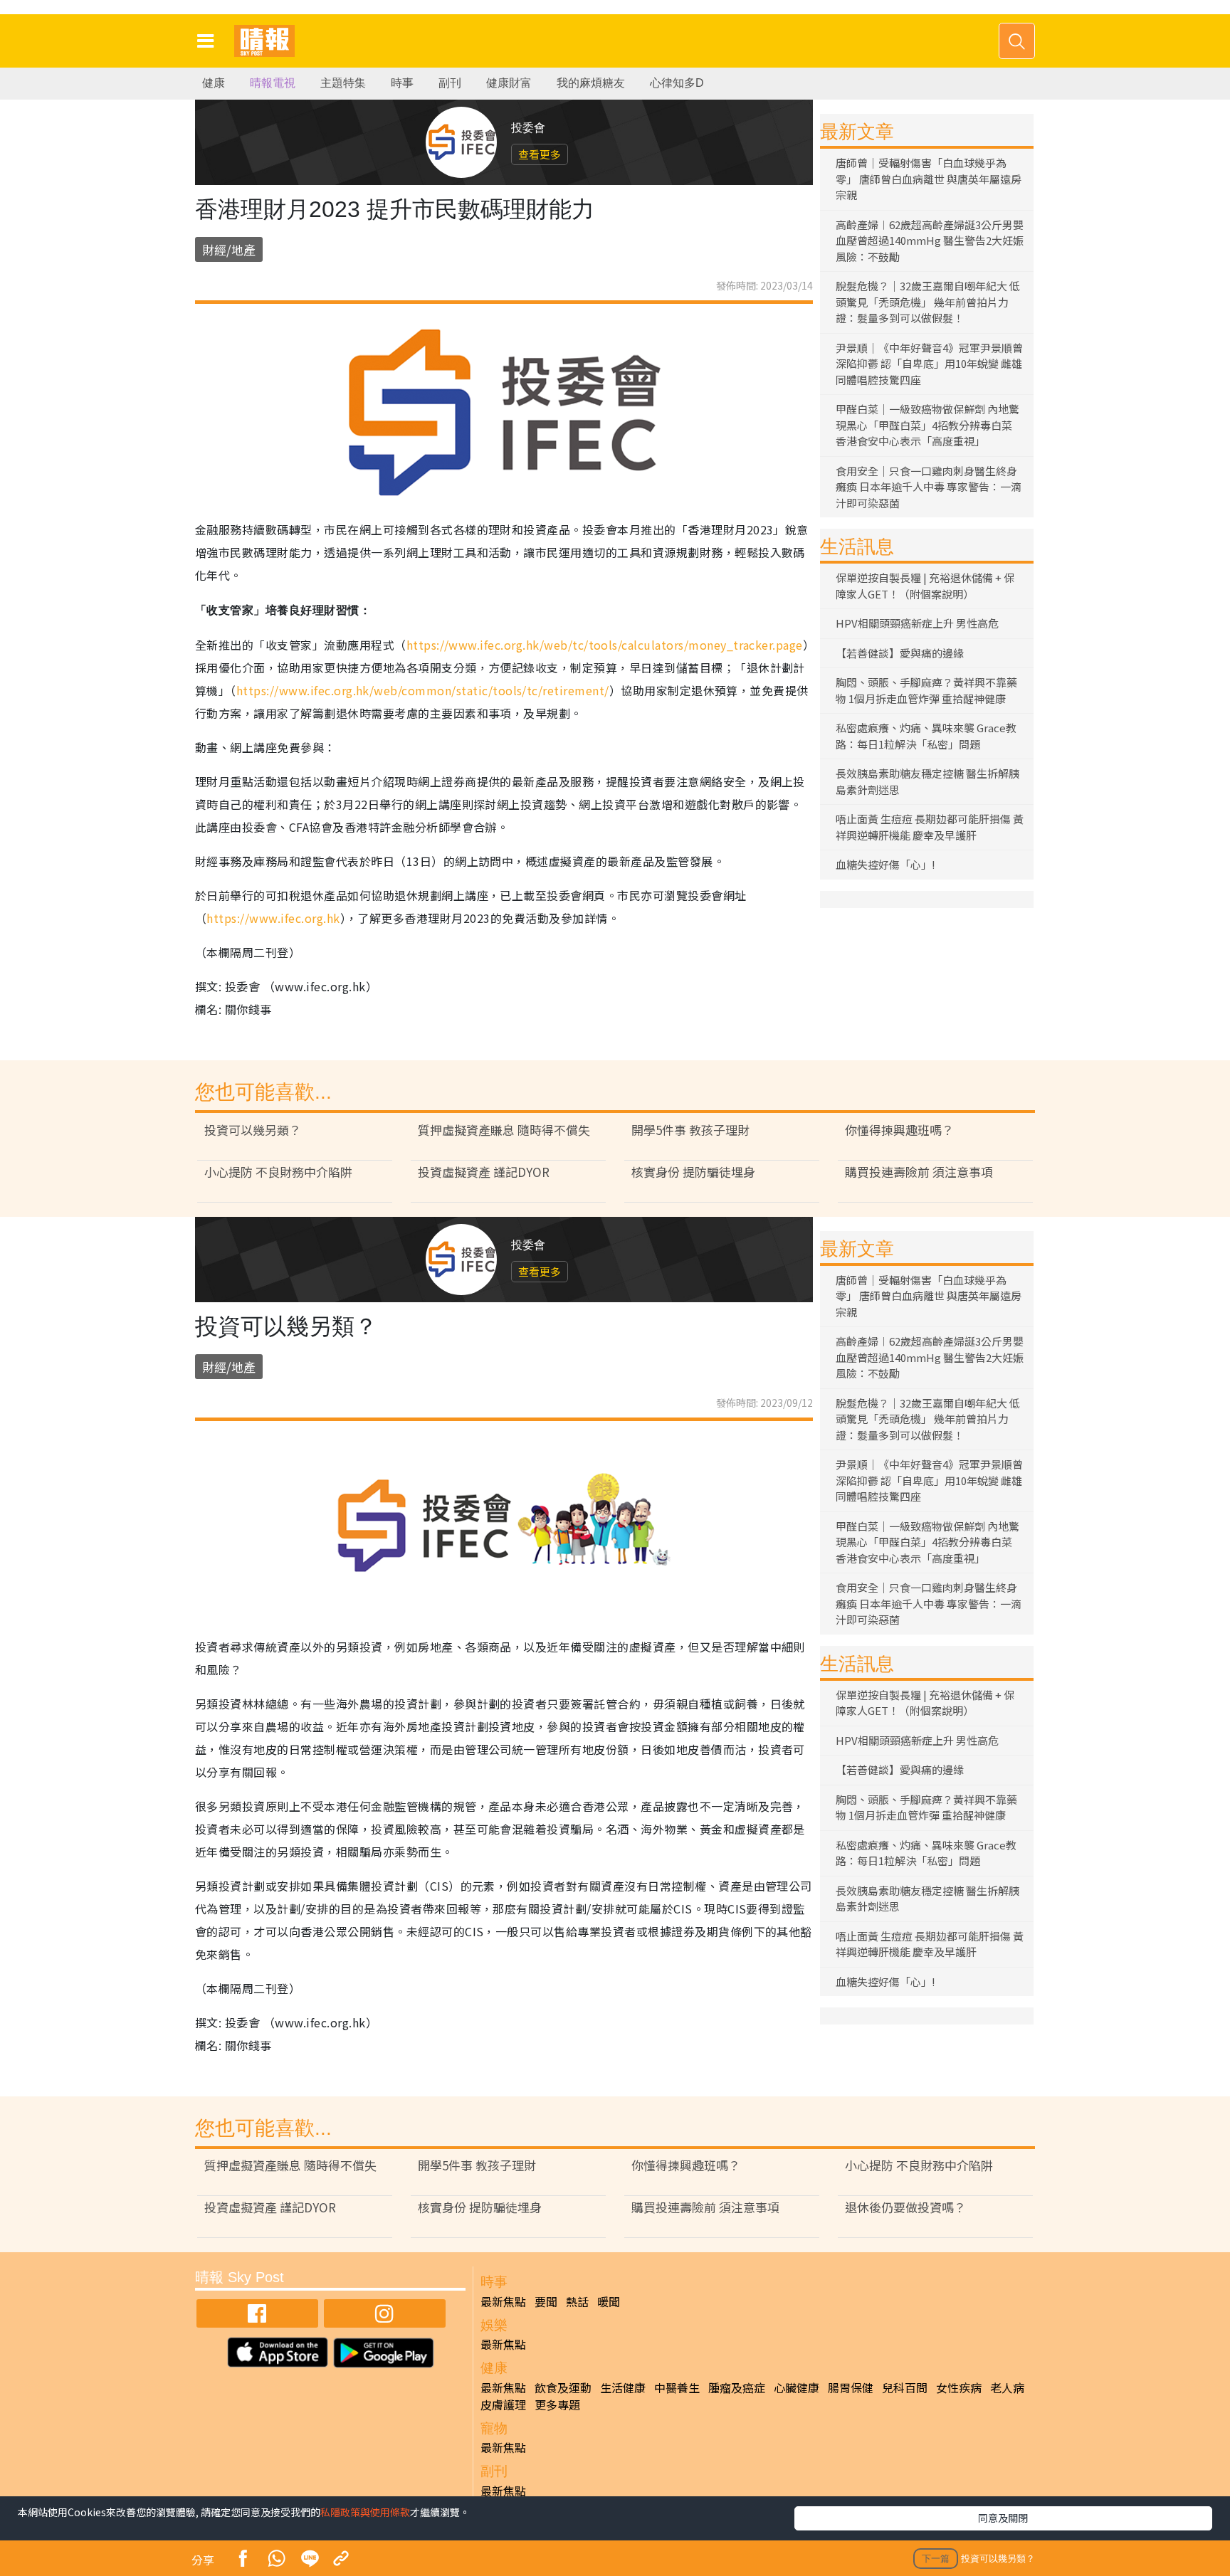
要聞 (546, 2301)
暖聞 (609, 2301)
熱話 (577, 2301)
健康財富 (509, 83)
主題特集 (343, 83)
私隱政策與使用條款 (365, 2512)
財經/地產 (229, 249)
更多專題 (557, 2405)
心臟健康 (797, 2387)
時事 (402, 83)
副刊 (450, 83)
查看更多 (540, 154)
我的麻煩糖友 (591, 83)
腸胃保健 (851, 2387)
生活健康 (623, 2387)
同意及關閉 (1003, 2518)
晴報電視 (273, 83)
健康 (214, 83)
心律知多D (677, 83)
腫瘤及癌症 (737, 2387)
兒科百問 (905, 2387)
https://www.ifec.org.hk (273, 918)
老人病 (1007, 2387)
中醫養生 (677, 2387)
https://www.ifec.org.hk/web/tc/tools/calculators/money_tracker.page (605, 645)
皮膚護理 (503, 2405)
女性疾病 (959, 2387)
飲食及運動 (563, 2387)
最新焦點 (503, 2301)
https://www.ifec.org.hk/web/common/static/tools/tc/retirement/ (423, 690)
